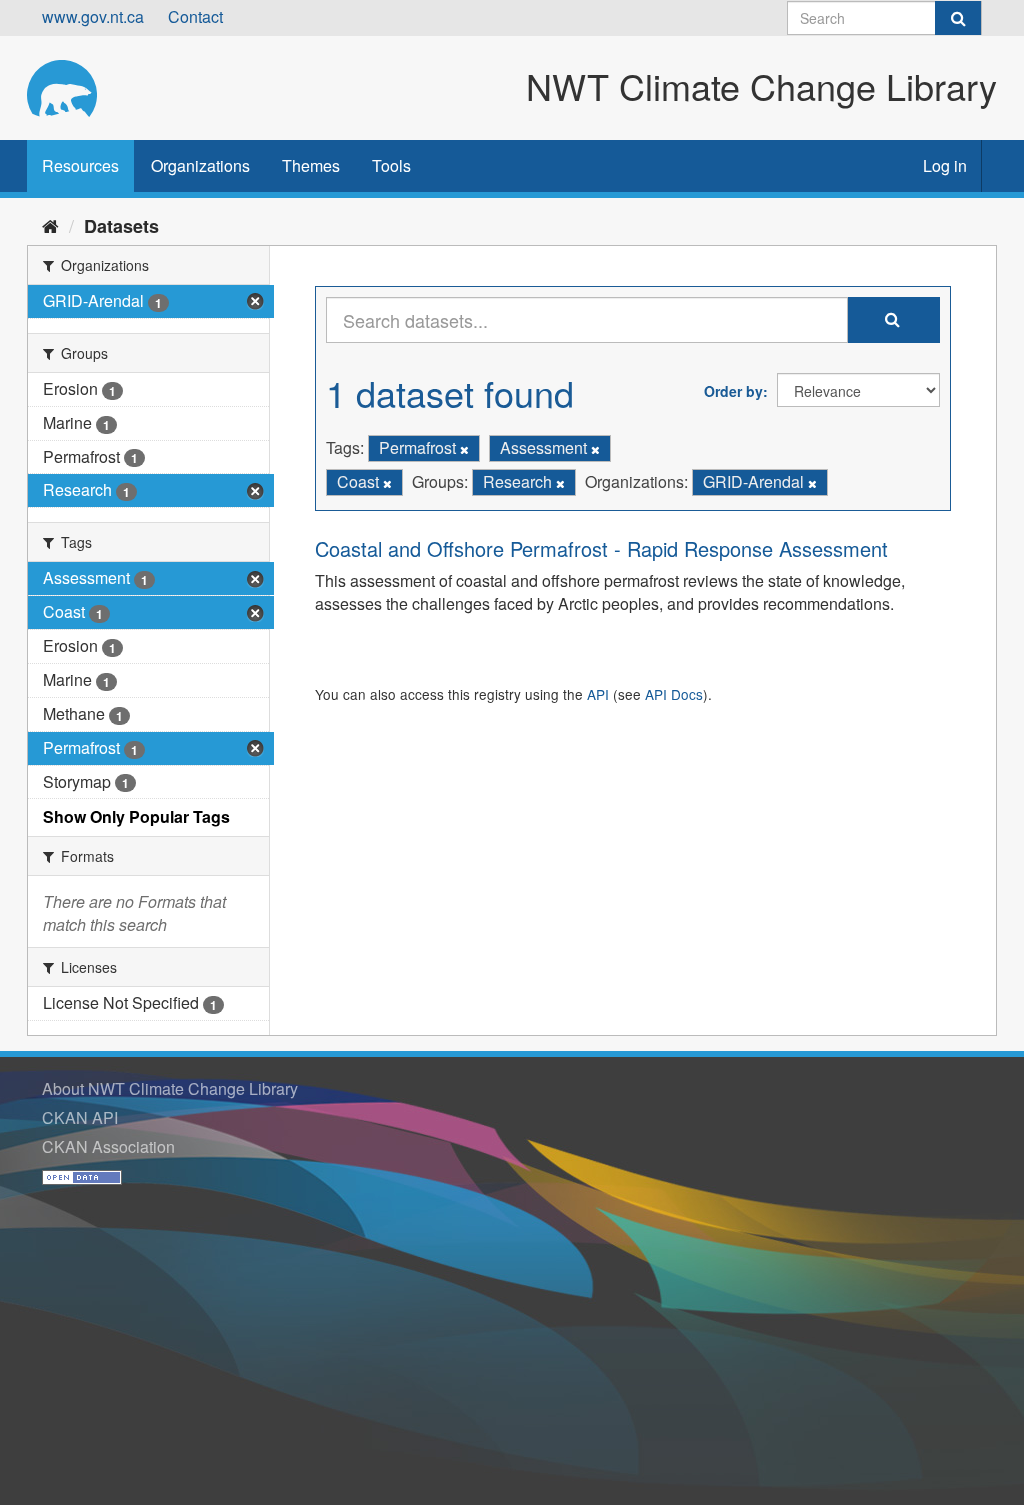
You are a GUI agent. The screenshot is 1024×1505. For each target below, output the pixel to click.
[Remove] (464, 449)
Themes (311, 165)
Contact (195, 16)
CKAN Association (108, 1146)
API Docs (674, 694)
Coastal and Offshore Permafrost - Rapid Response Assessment (601, 548)
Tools (391, 165)
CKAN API (80, 1117)
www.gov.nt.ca (93, 16)
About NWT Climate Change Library (170, 1088)
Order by (733, 391)
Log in (945, 165)
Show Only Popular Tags (136, 816)
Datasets (121, 226)
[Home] (50, 225)
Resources (80, 165)
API (598, 694)
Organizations (200, 165)
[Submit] (958, 18)
